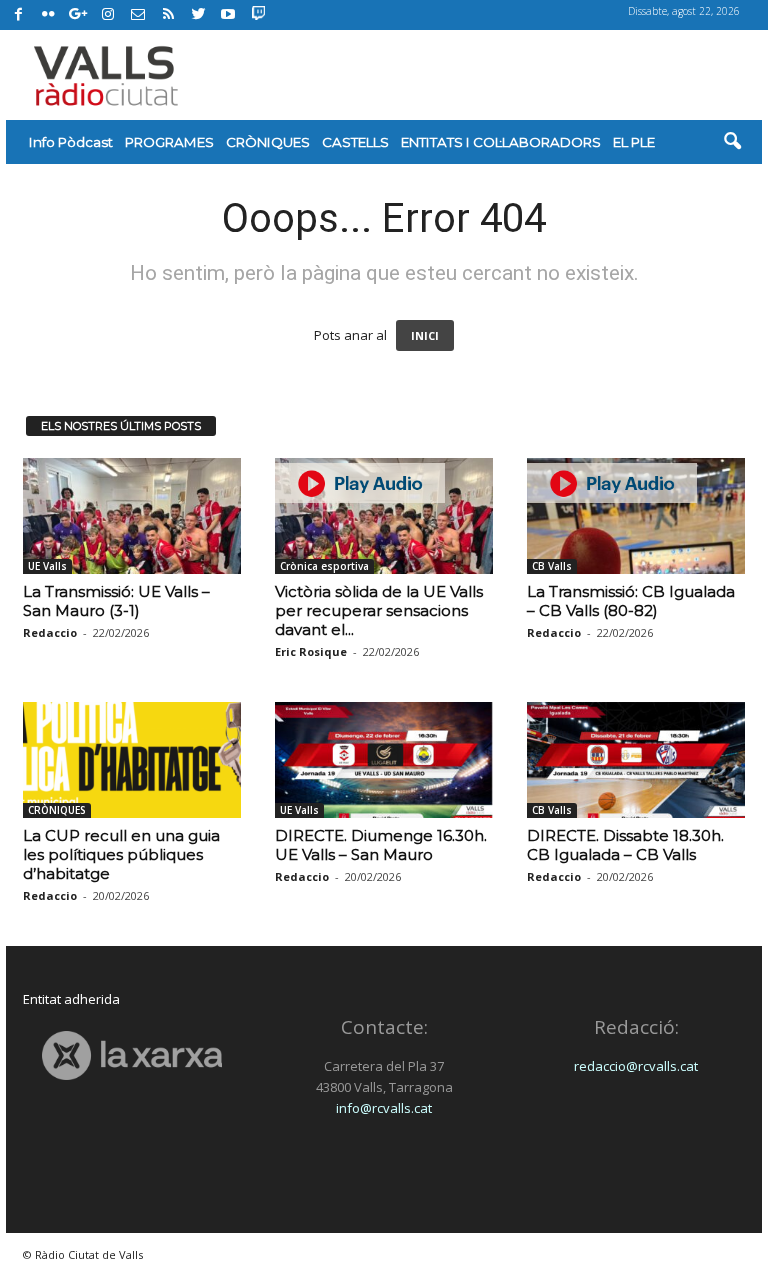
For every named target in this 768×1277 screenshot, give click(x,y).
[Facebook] (18, 15)
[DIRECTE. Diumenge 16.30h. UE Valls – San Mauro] (384, 760)
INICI (425, 335)
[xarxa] (132, 1055)
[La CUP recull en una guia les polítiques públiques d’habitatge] (132, 760)
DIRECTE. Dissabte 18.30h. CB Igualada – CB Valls (625, 845)
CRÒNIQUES (268, 142)
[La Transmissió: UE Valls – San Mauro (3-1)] (132, 516)
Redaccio (50, 632)
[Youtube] (228, 15)
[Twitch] (255, 12)
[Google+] (78, 15)
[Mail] (138, 15)
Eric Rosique (311, 651)
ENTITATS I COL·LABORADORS (501, 142)
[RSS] (168, 15)
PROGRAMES (169, 142)
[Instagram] (108, 15)
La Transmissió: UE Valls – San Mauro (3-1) (116, 601)
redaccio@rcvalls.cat (636, 1066)
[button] (732, 142)
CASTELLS (355, 142)
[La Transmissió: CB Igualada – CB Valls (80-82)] (636, 516)
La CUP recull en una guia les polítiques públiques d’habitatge (121, 854)
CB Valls (552, 566)
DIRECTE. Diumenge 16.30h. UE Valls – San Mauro (381, 845)
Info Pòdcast (71, 142)
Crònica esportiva (324, 566)
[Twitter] (198, 15)
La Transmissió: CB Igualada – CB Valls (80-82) (631, 601)
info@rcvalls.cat (384, 1108)
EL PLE (634, 142)
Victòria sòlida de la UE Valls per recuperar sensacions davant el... (379, 610)
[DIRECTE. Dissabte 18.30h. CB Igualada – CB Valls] (636, 760)
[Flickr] (48, 15)
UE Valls (47, 566)
